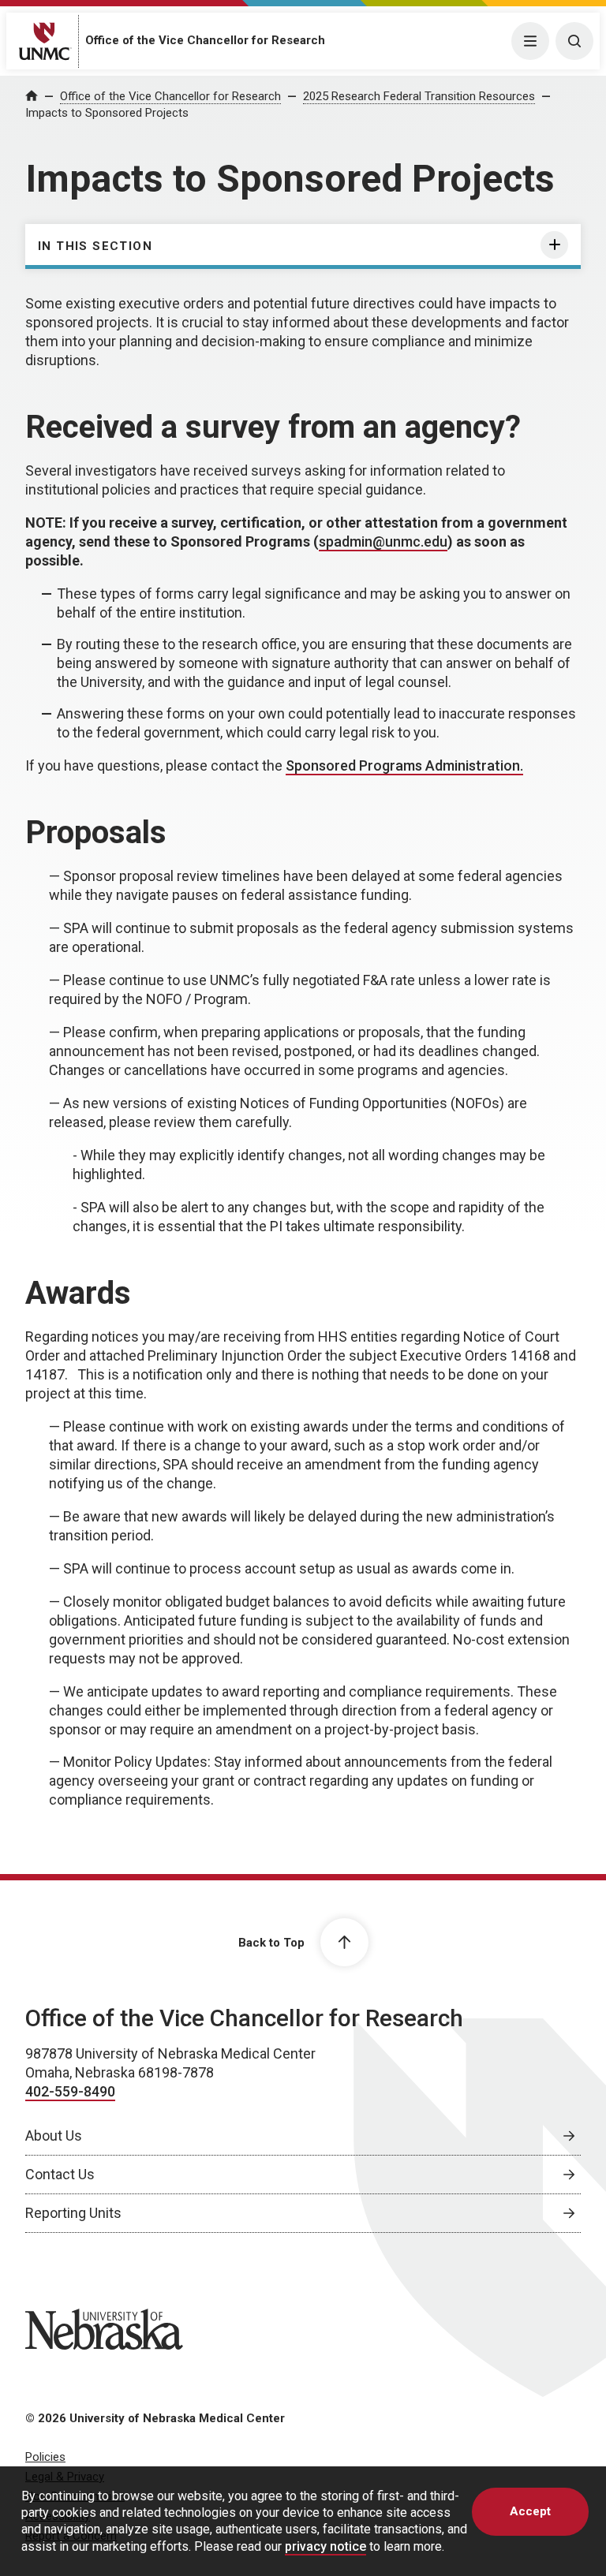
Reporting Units (73, 2213)
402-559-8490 (70, 2091)
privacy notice (325, 2546)
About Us (54, 2135)
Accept (530, 2511)
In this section (95, 246)
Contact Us (60, 2174)
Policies (45, 2457)
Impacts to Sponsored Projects (107, 113)
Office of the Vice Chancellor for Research (205, 40)
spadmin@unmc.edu (383, 541)
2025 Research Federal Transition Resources (419, 96)
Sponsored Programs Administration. (404, 765)
